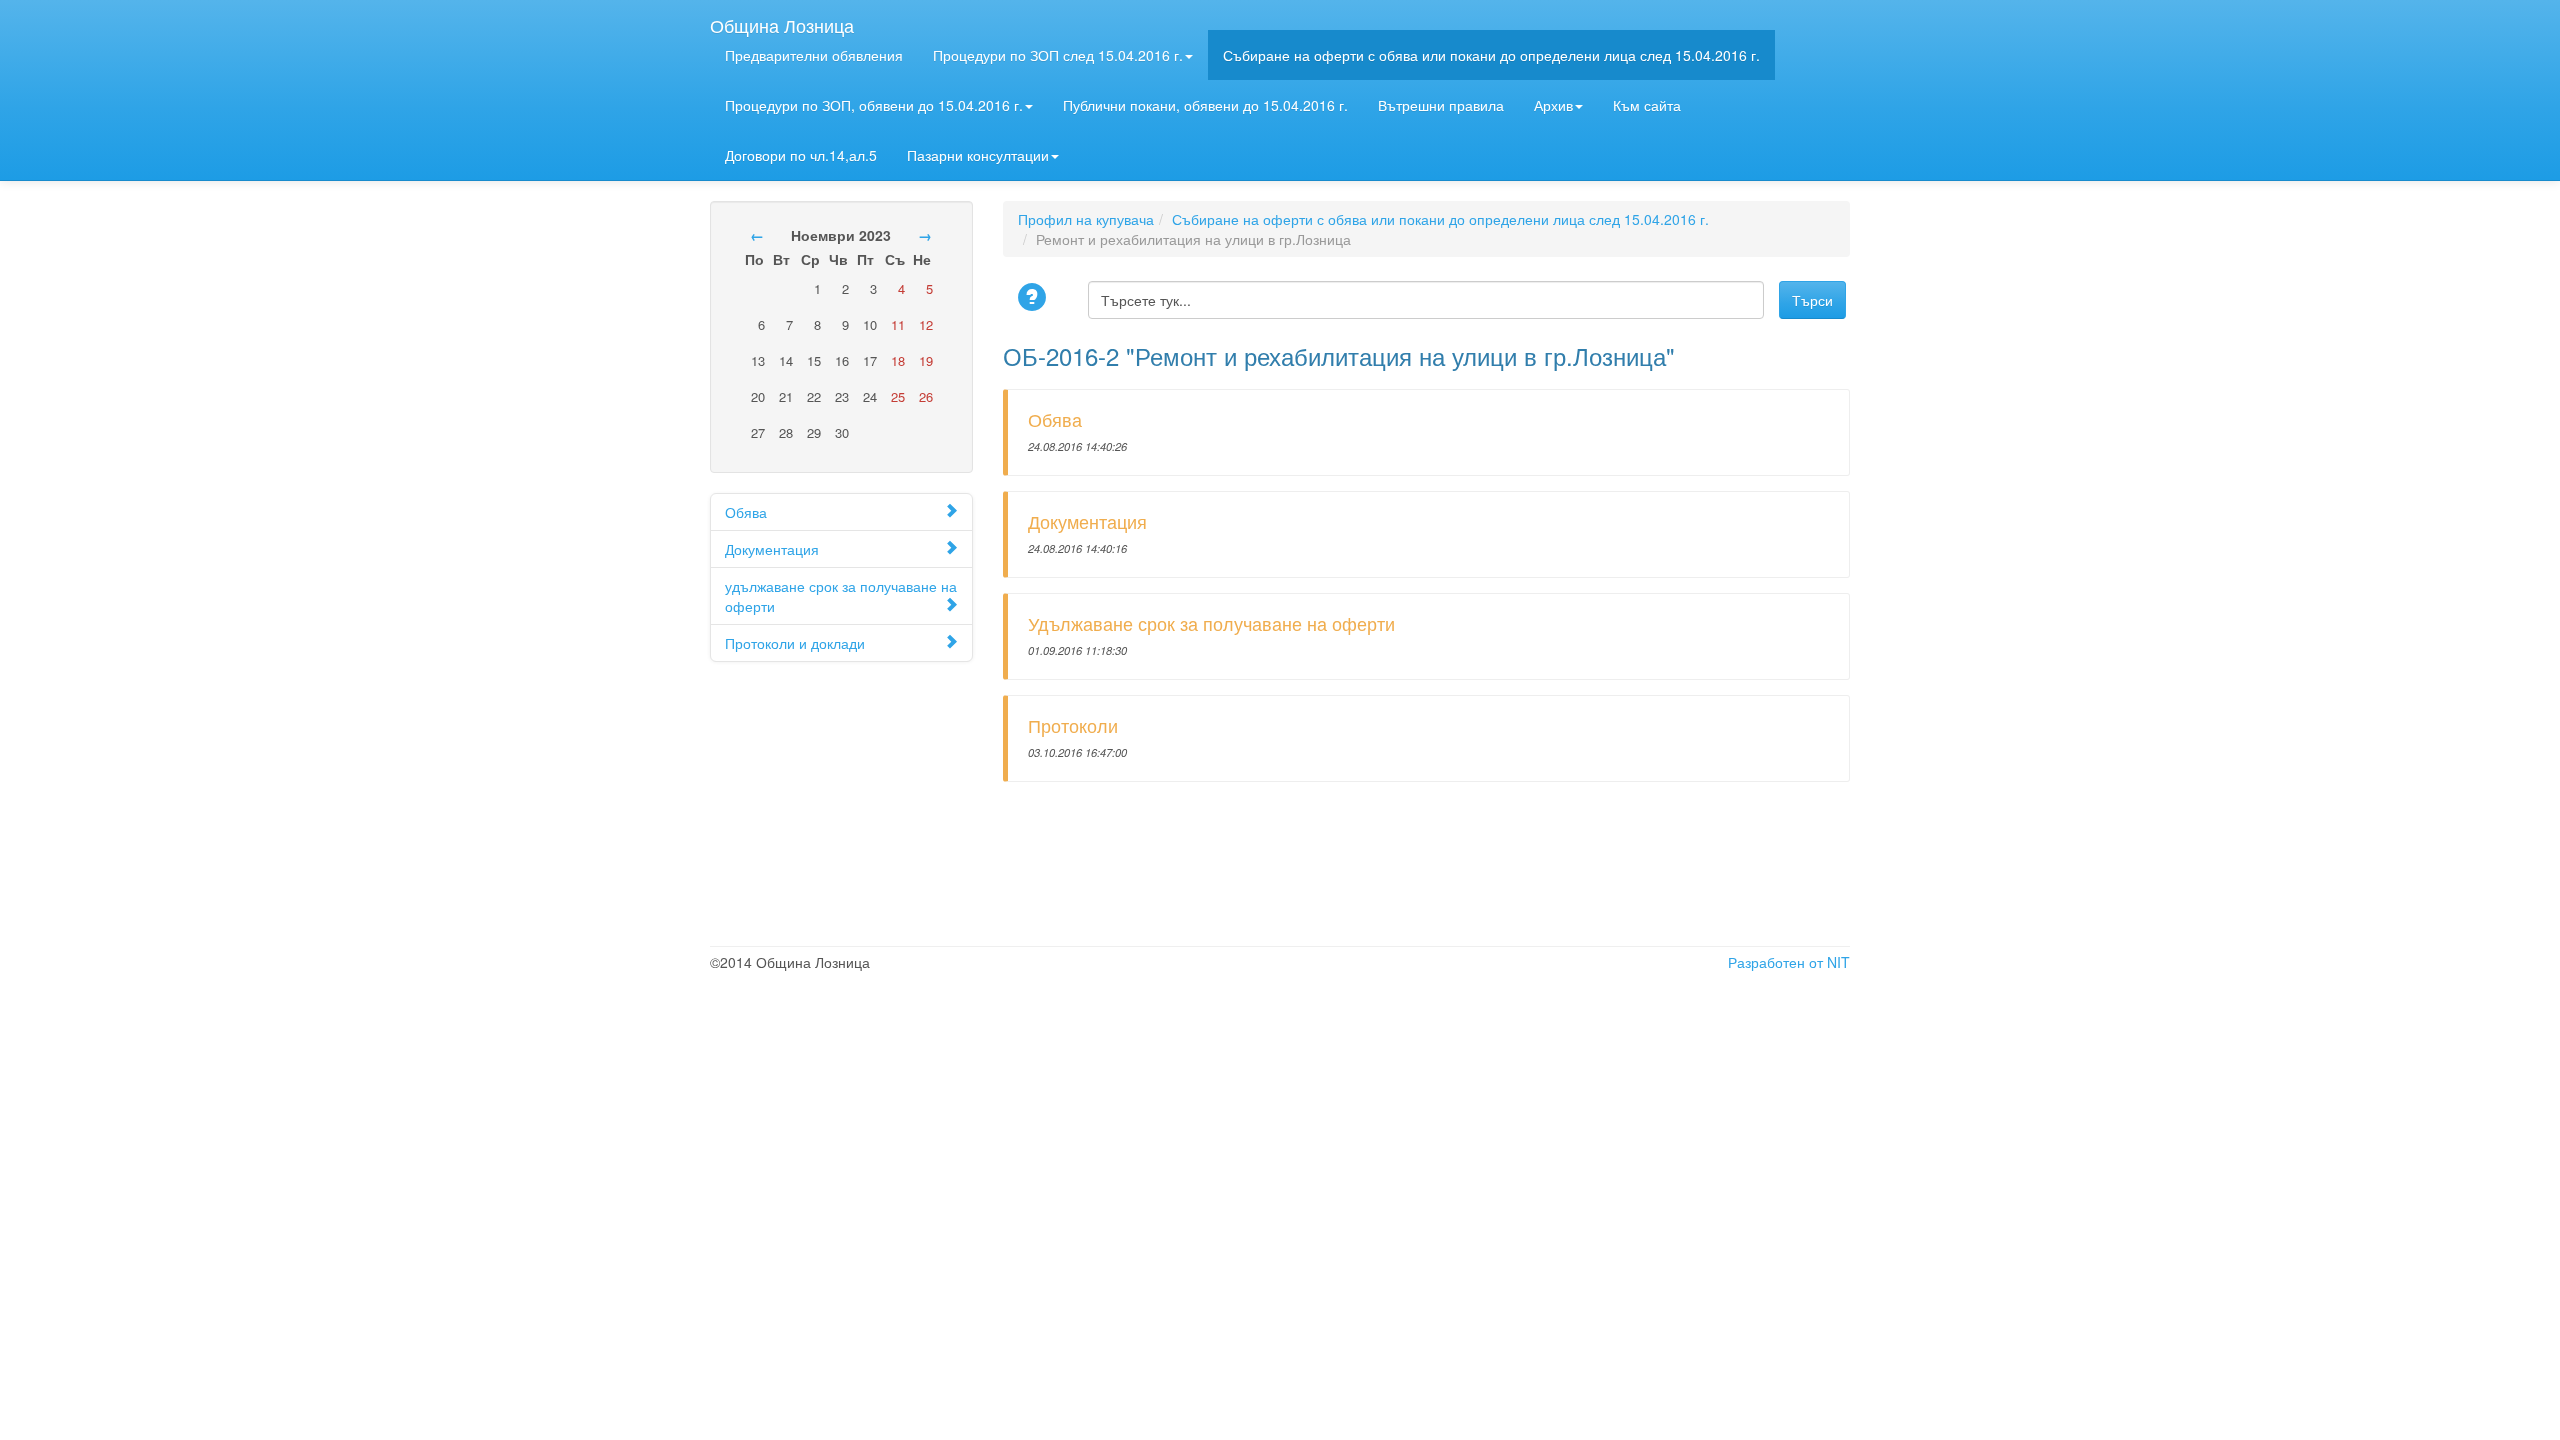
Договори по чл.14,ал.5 (801, 155)
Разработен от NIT (1789, 962)
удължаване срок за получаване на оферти (841, 596)
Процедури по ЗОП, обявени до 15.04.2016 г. (874, 105)
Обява (746, 512)
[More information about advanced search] (1035, 298)
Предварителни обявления (814, 55)
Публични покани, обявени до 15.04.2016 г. (1205, 105)
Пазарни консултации (978, 155)
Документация (772, 549)
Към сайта (1647, 105)
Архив (1553, 105)
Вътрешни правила (1441, 105)
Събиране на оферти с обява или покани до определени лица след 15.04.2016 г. (1491, 55)
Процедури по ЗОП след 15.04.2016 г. (1058, 55)
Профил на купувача (1086, 219)
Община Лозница (782, 21)
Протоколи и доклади (795, 643)
